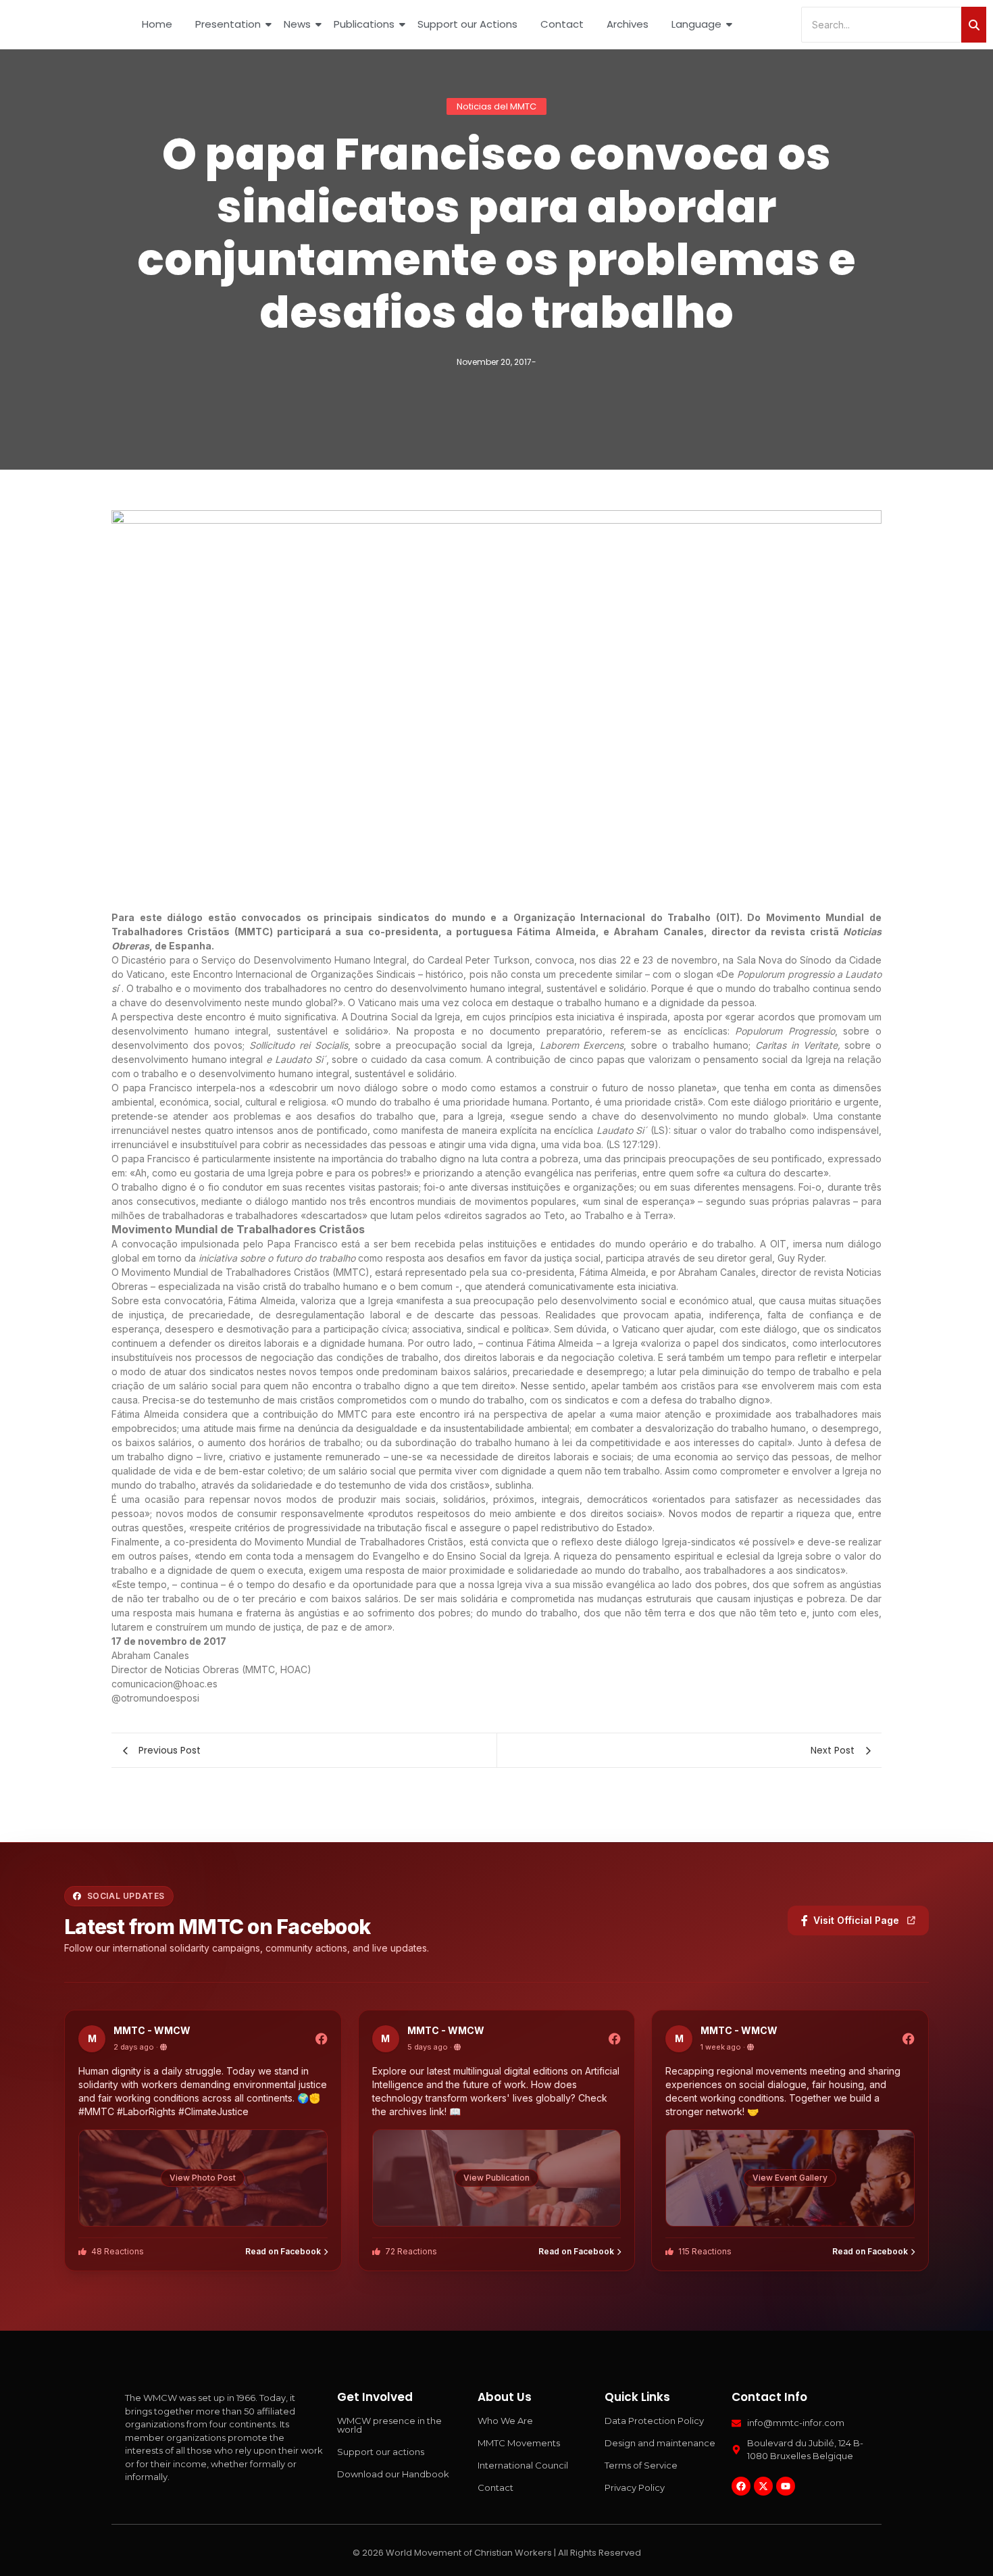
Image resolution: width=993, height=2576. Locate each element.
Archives (628, 24)
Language (696, 24)
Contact (562, 24)
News (297, 24)
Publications (364, 24)
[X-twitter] (763, 2486)
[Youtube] (786, 2486)
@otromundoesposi (155, 1698)
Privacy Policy (635, 2487)
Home (157, 24)
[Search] (974, 25)
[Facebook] (741, 2486)
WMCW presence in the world (389, 2425)
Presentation (228, 24)
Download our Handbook (393, 2474)
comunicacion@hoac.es (164, 1684)
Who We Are (505, 2421)
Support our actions (381, 2452)
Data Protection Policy (654, 2421)
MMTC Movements (519, 2443)
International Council (523, 2465)
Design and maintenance (660, 2443)
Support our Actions (467, 24)
